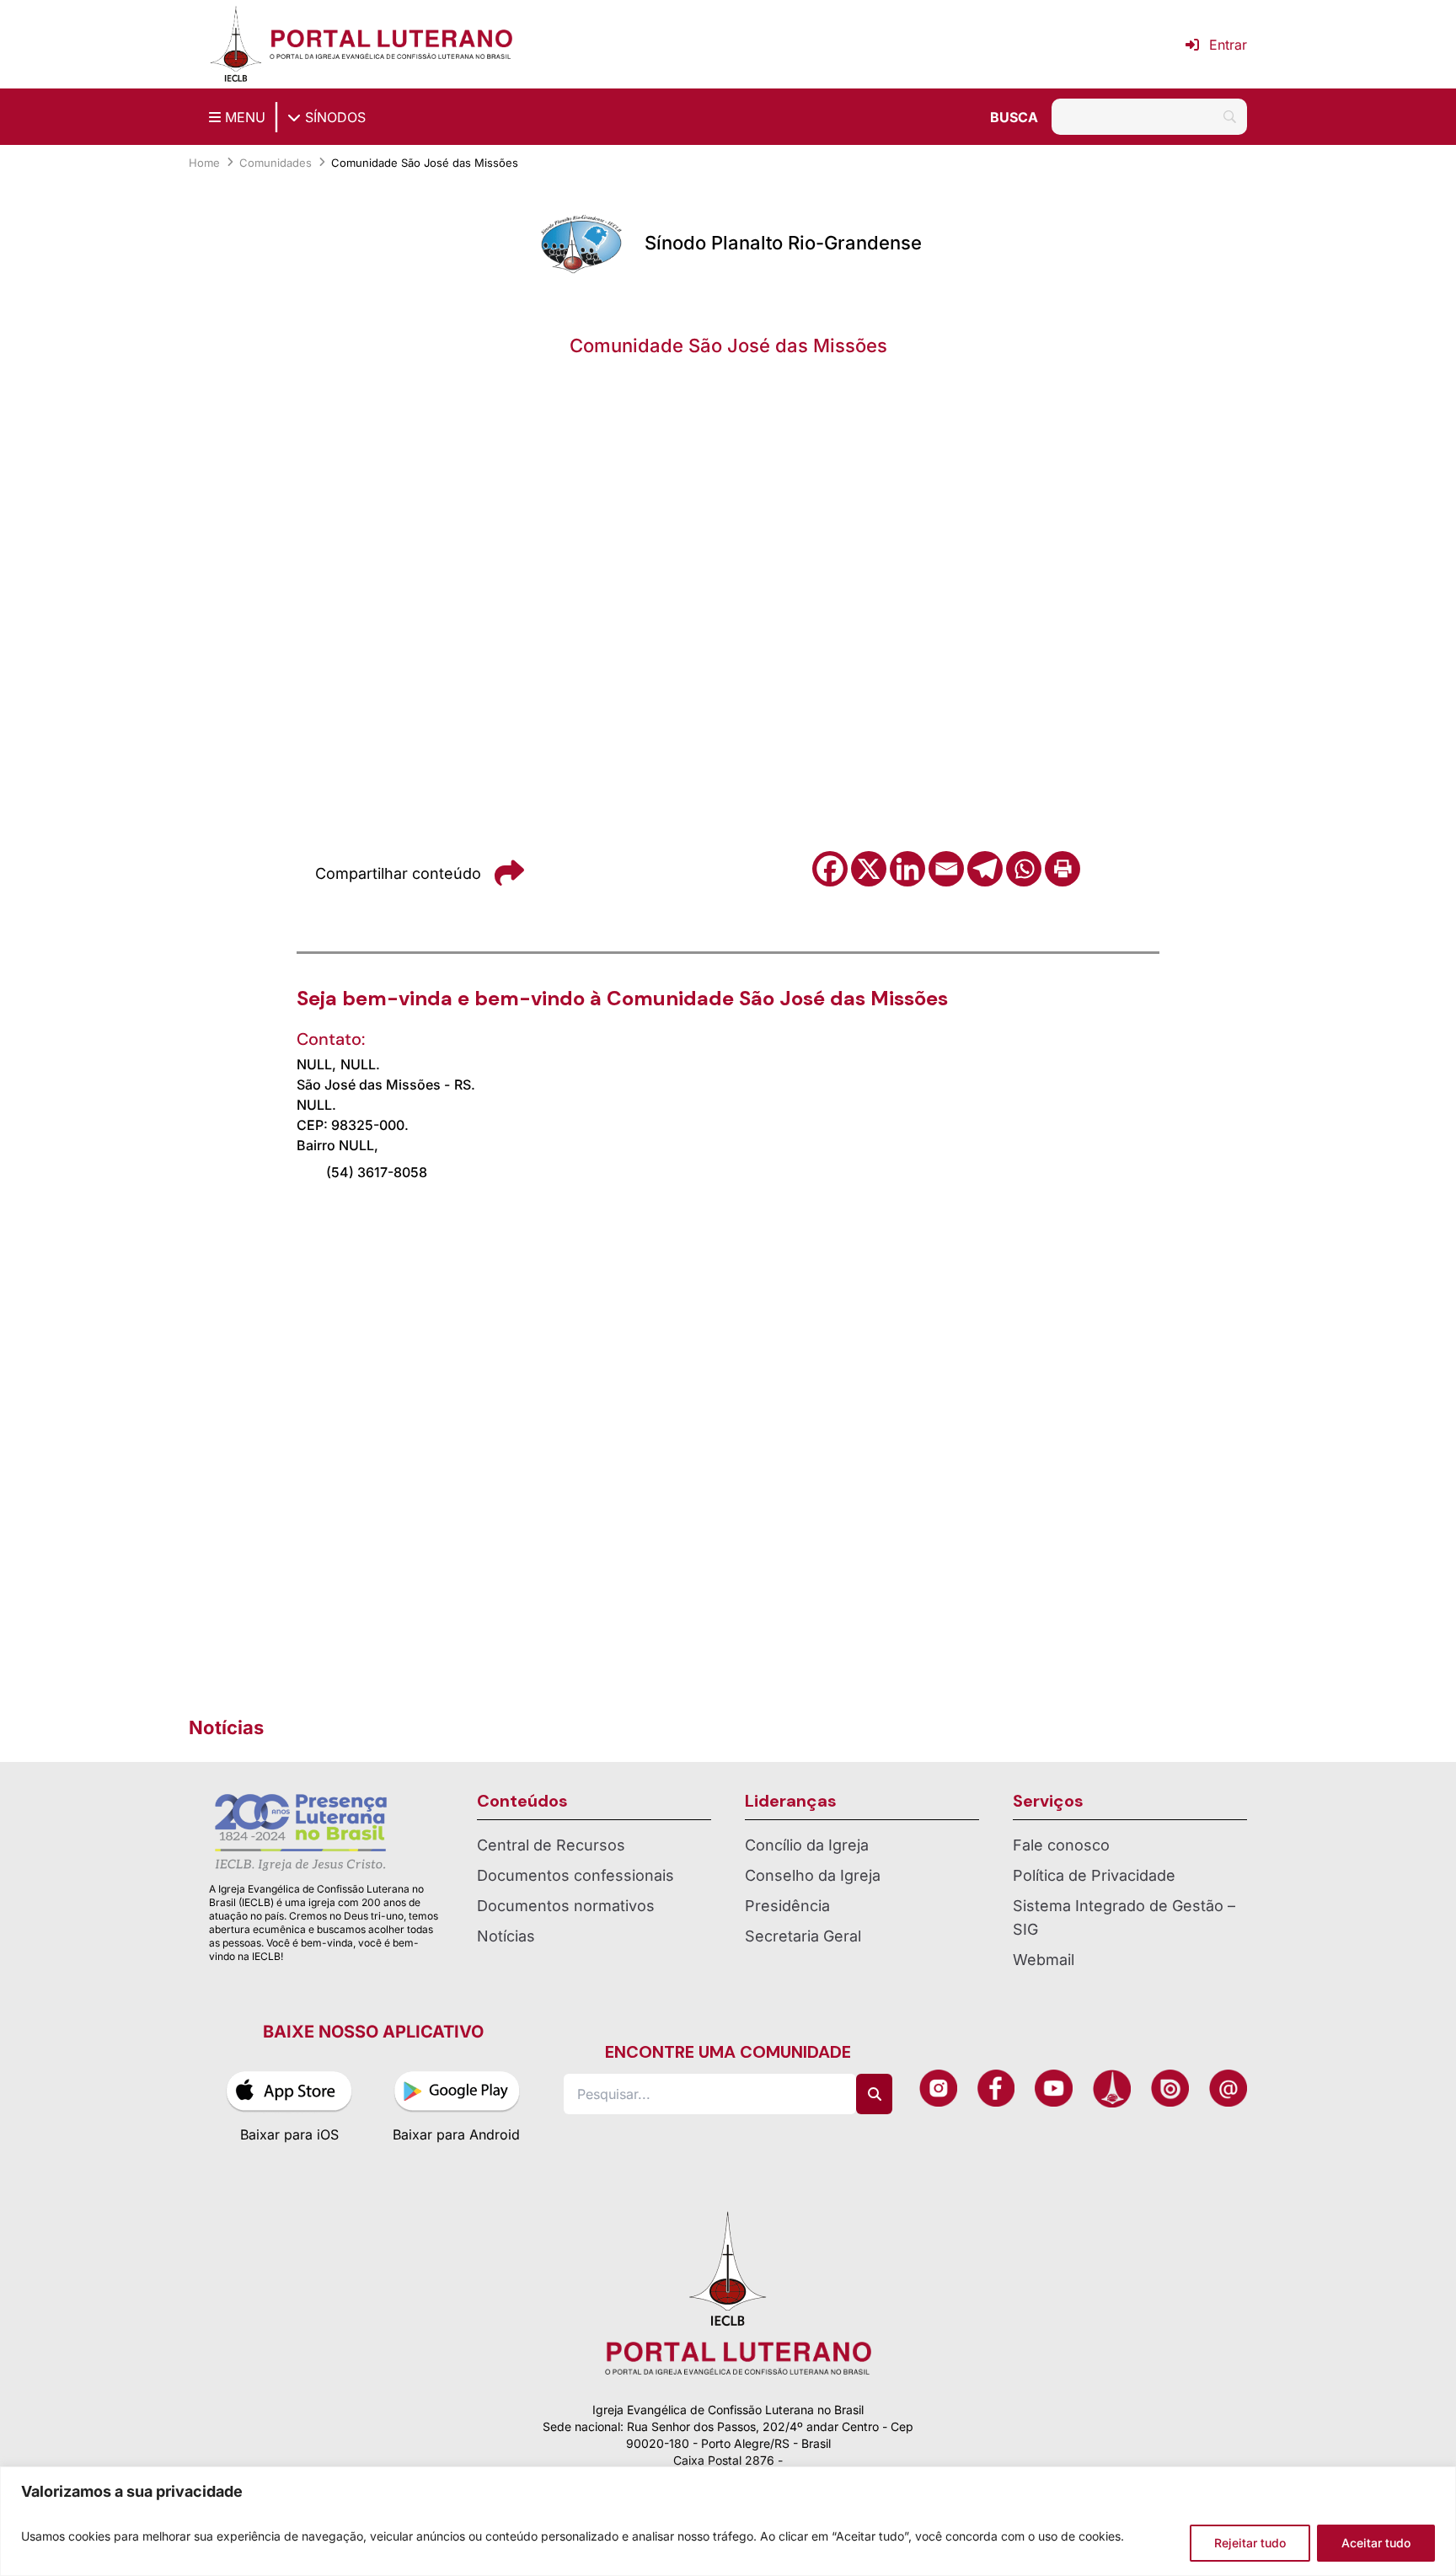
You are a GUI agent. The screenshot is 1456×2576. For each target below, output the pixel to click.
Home (204, 163)
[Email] (946, 869)
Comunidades (276, 163)
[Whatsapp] (1024, 869)
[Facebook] (830, 869)
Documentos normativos (566, 1906)
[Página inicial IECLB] (236, 44)
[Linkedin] (907, 869)
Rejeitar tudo (1250, 2543)
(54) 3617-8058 (377, 1172)
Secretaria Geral (803, 1936)
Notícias (506, 1936)
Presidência (787, 1906)
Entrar (1228, 45)
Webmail (1044, 1960)
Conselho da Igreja (813, 1875)
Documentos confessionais (575, 1875)
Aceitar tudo (1376, 2543)
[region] (728, 2521)
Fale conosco (1061, 1845)
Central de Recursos (551, 1845)
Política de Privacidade (1094, 1875)
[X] (869, 869)
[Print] (1063, 869)
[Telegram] (985, 869)
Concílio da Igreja (807, 1845)
